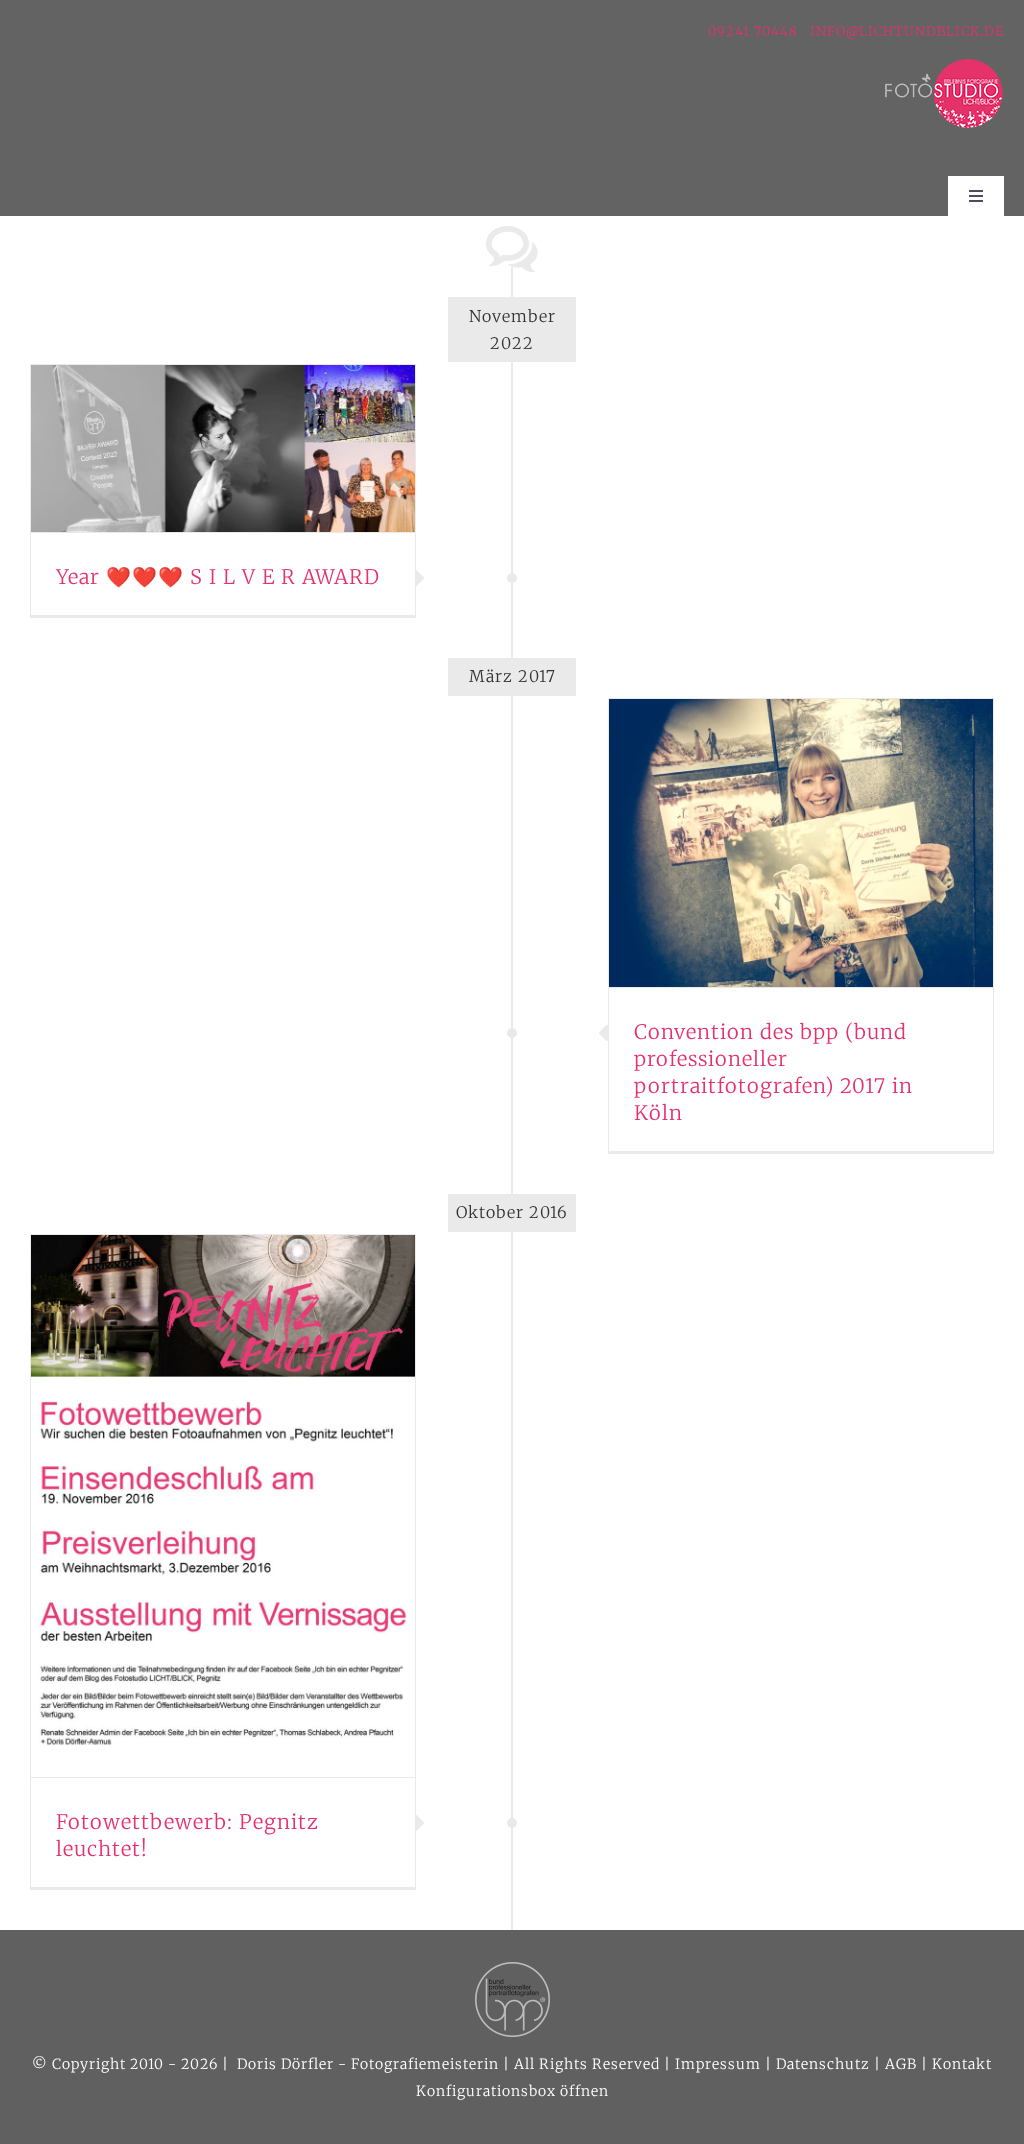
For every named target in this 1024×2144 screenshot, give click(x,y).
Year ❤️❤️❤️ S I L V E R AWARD (218, 576)
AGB (901, 2064)
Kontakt (962, 2064)
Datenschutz (823, 2064)
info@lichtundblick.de (907, 31)
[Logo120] (944, 66)
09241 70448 (755, 31)
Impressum (718, 2064)
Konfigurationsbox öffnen (512, 2091)
